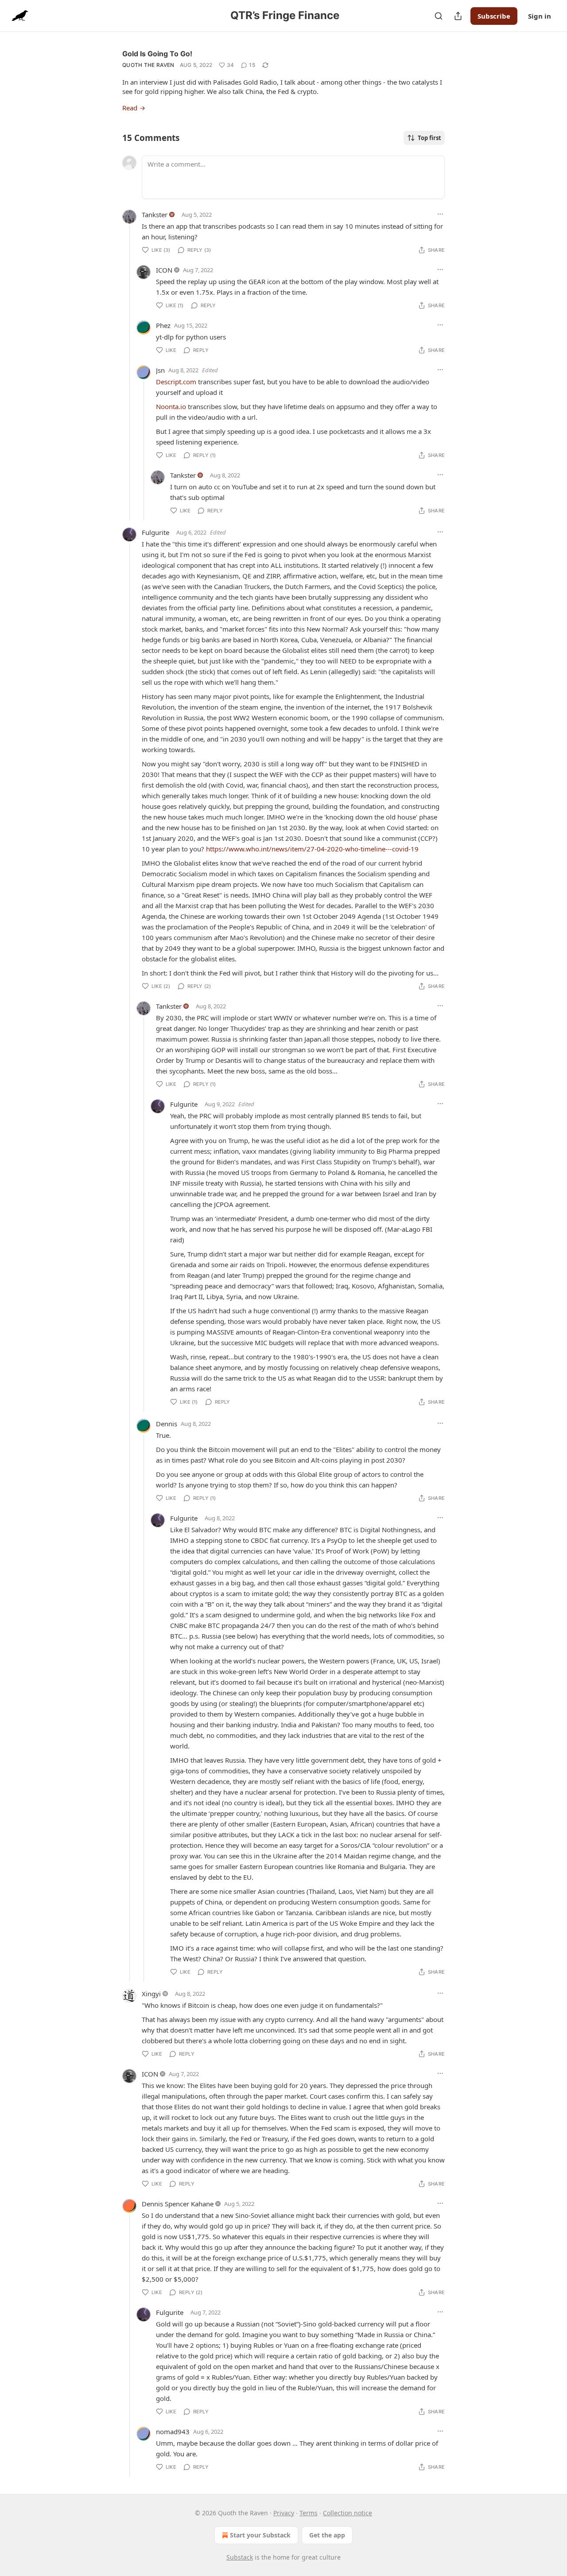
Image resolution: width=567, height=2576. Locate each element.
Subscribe (494, 16)
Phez (163, 325)
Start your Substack (260, 2535)
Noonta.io (171, 406)
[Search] (439, 16)
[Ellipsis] (440, 214)
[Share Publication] (458, 16)
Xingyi (151, 1994)
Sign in (540, 16)
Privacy (284, 2513)
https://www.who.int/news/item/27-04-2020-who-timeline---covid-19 (312, 849)
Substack (240, 2557)
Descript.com (176, 382)
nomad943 (173, 2432)
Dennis (167, 1424)
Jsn (160, 370)
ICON (164, 270)
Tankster (155, 215)
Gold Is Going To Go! (157, 54)
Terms (309, 2513)
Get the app (327, 2535)
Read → (134, 108)
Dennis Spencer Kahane (178, 2204)
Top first (429, 138)
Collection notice (348, 2513)
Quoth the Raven (148, 65)
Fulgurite (155, 532)
